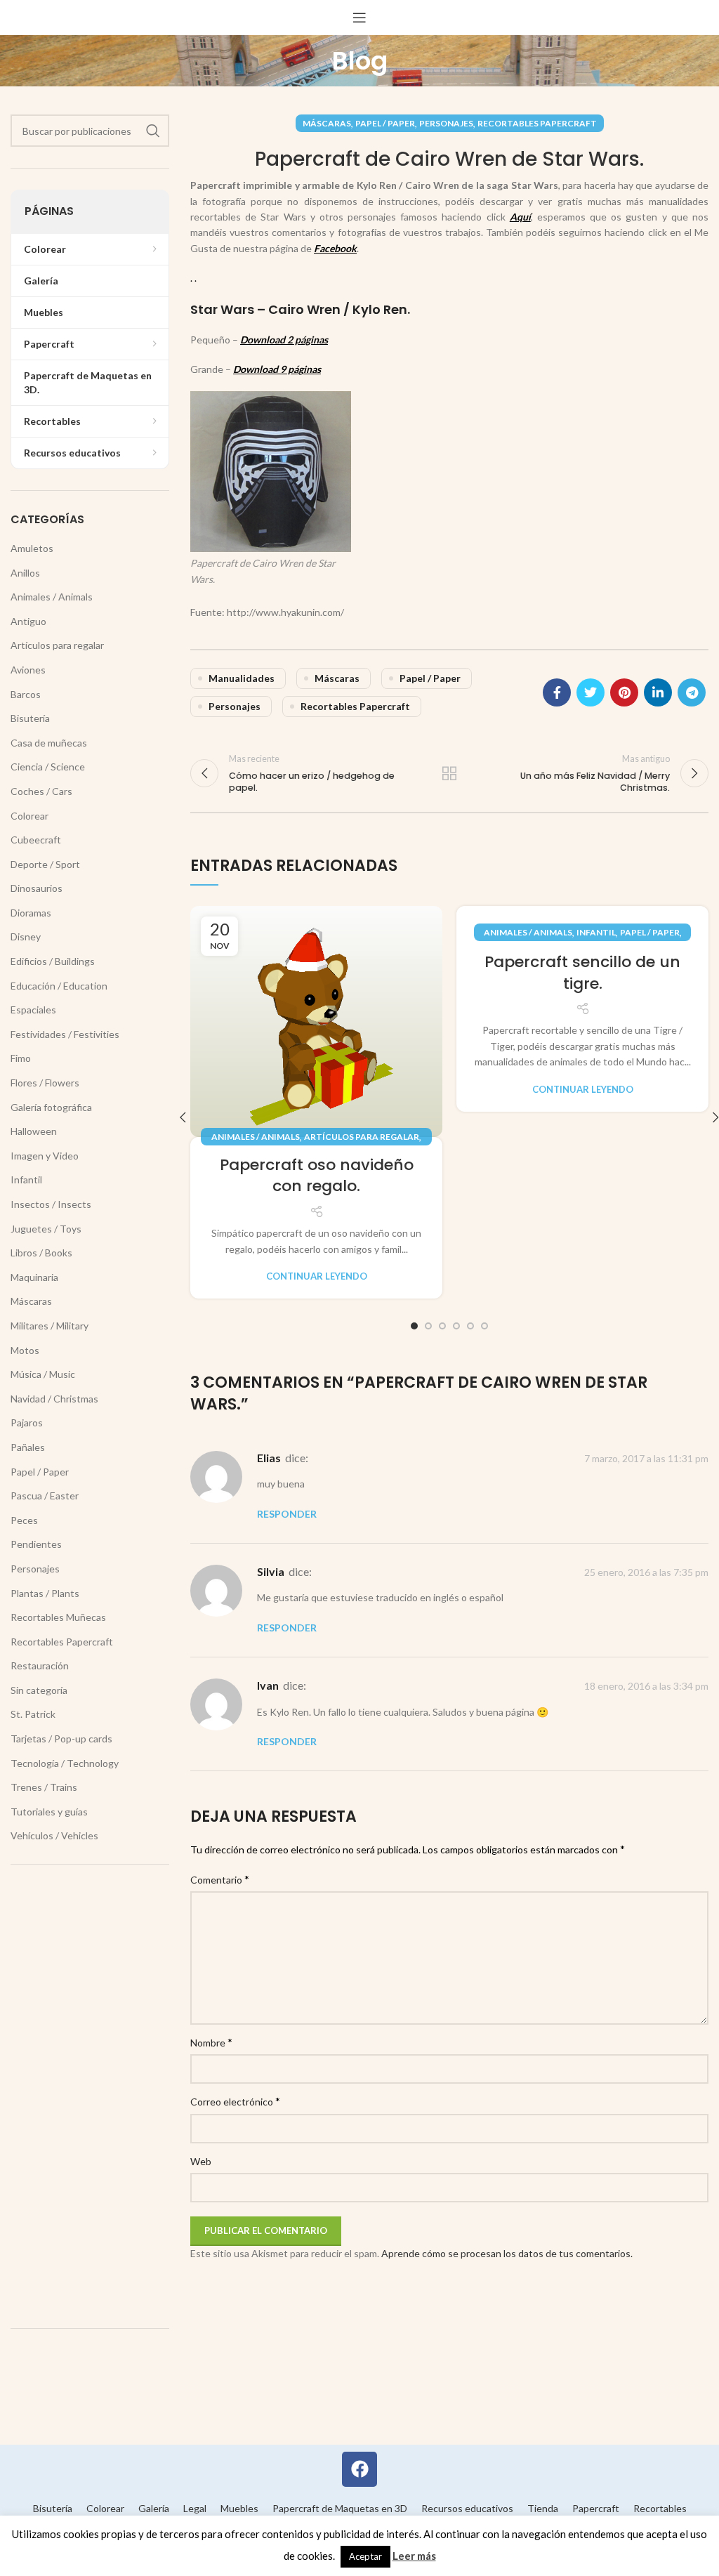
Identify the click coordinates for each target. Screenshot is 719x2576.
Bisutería (30, 718)
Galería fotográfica (51, 1107)
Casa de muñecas (49, 743)
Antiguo (28, 621)
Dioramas (31, 913)
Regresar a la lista (449, 773)
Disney (26, 937)
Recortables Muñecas (58, 1617)
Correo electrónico (235, 2101)
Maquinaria (34, 1277)
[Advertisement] (90, 2096)
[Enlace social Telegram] (692, 692)
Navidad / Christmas (54, 1399)
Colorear (29, 816)
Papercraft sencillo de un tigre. (582, 973)
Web (201, 2161)
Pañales (28, 1447)
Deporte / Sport (45, 864)
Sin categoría (39, 1690)
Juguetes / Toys (46, 1229)
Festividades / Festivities (65, 1034)
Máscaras (327, 123)
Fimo (21, 1058)
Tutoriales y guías (49, 1812)
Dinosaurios (37, 888)
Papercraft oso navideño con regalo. (317, 1176)
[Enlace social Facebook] (557, 692)
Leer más (414, 2556)
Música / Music (43, 1374)
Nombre (211, 2042)
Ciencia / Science (48, 767)
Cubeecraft (36, 840)
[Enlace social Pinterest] (624, 692)
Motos (25, 1350)
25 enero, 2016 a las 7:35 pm (646, 1572)
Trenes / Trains (44, 1787)
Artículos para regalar (362, 1137)
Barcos (26, 694)
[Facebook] (359, 2469)
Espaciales (33, 1010)
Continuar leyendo (317, 1276)
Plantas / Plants (45, 1593)
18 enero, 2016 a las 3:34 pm (646, 1687)
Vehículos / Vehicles (54, 1835)
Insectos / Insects (51, 1204)
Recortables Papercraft (537, 123)
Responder (287, 1514)
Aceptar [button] (365, 2556)
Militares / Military (50, 1326)
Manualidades (242, 678)
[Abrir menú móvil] (359, 18)
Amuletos (32, 548)
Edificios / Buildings (53, 961)
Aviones (28, 670)
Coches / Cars (41, 791)
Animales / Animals (256, 1137)
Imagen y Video (45, 1156)
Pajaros (27, 1422)
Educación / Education (59, 986)
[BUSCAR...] (153, 131)
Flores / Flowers (45, 1083)
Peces (24, 1520)
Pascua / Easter (45, 1496)
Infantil (596, 932)
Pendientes (36, 1544)
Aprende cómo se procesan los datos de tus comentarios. (507, 2253)
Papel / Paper (385, 123)
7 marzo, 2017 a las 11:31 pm (646, 1458)
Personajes (446, 123)
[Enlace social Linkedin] (658, 692)
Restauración (40, 1665)
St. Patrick (33, 1714)
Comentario (220, 1879)
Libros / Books (41, 1253)
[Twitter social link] (591, 692)
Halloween (34, 1131)
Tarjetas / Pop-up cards (61, 1739)
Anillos (25, 573)
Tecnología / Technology (65, 1763)
